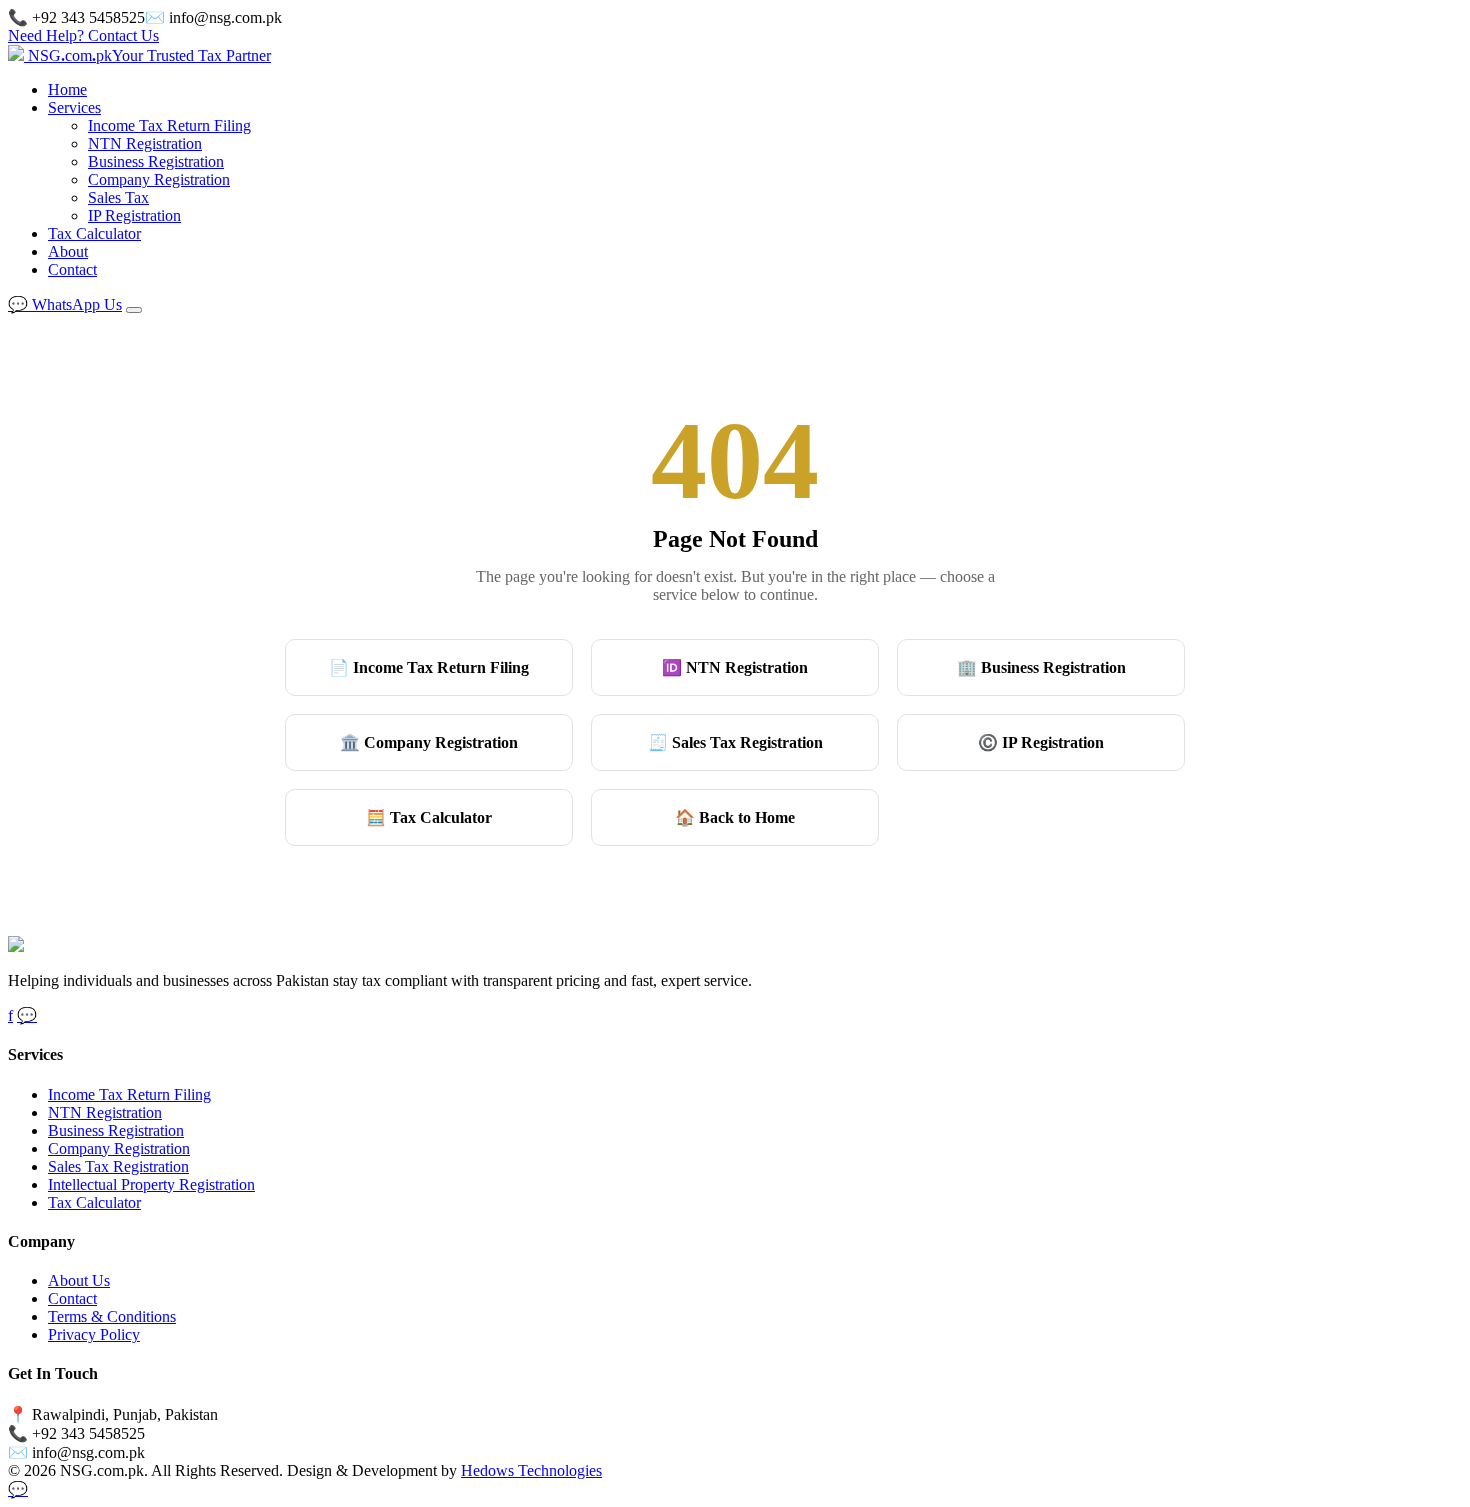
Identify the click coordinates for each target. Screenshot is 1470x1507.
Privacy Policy (94, 1334)
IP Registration (134, 215)
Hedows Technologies (531, 1470)
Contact (72, 269)
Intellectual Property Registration (151, 1184)
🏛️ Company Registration (429, 742)
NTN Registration (145, 143)
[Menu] (134, 310)
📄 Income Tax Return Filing (429, 667)
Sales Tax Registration (118, 1166)
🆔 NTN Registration (735, 667)
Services (74, 107)
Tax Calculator (94, 233)
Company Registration (159, 179)
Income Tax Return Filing (169, 125)
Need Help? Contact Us (83, 35)
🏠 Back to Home (735, 817)
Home (67, 89)
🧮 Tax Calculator (429, 817)
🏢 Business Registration (1041, 667)
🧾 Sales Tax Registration (735, 742)
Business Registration (156, 161)
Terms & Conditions (112, 1316)
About (68, 251)
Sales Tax (118, 197)
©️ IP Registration (1041, 742)
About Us (79, 1280)
